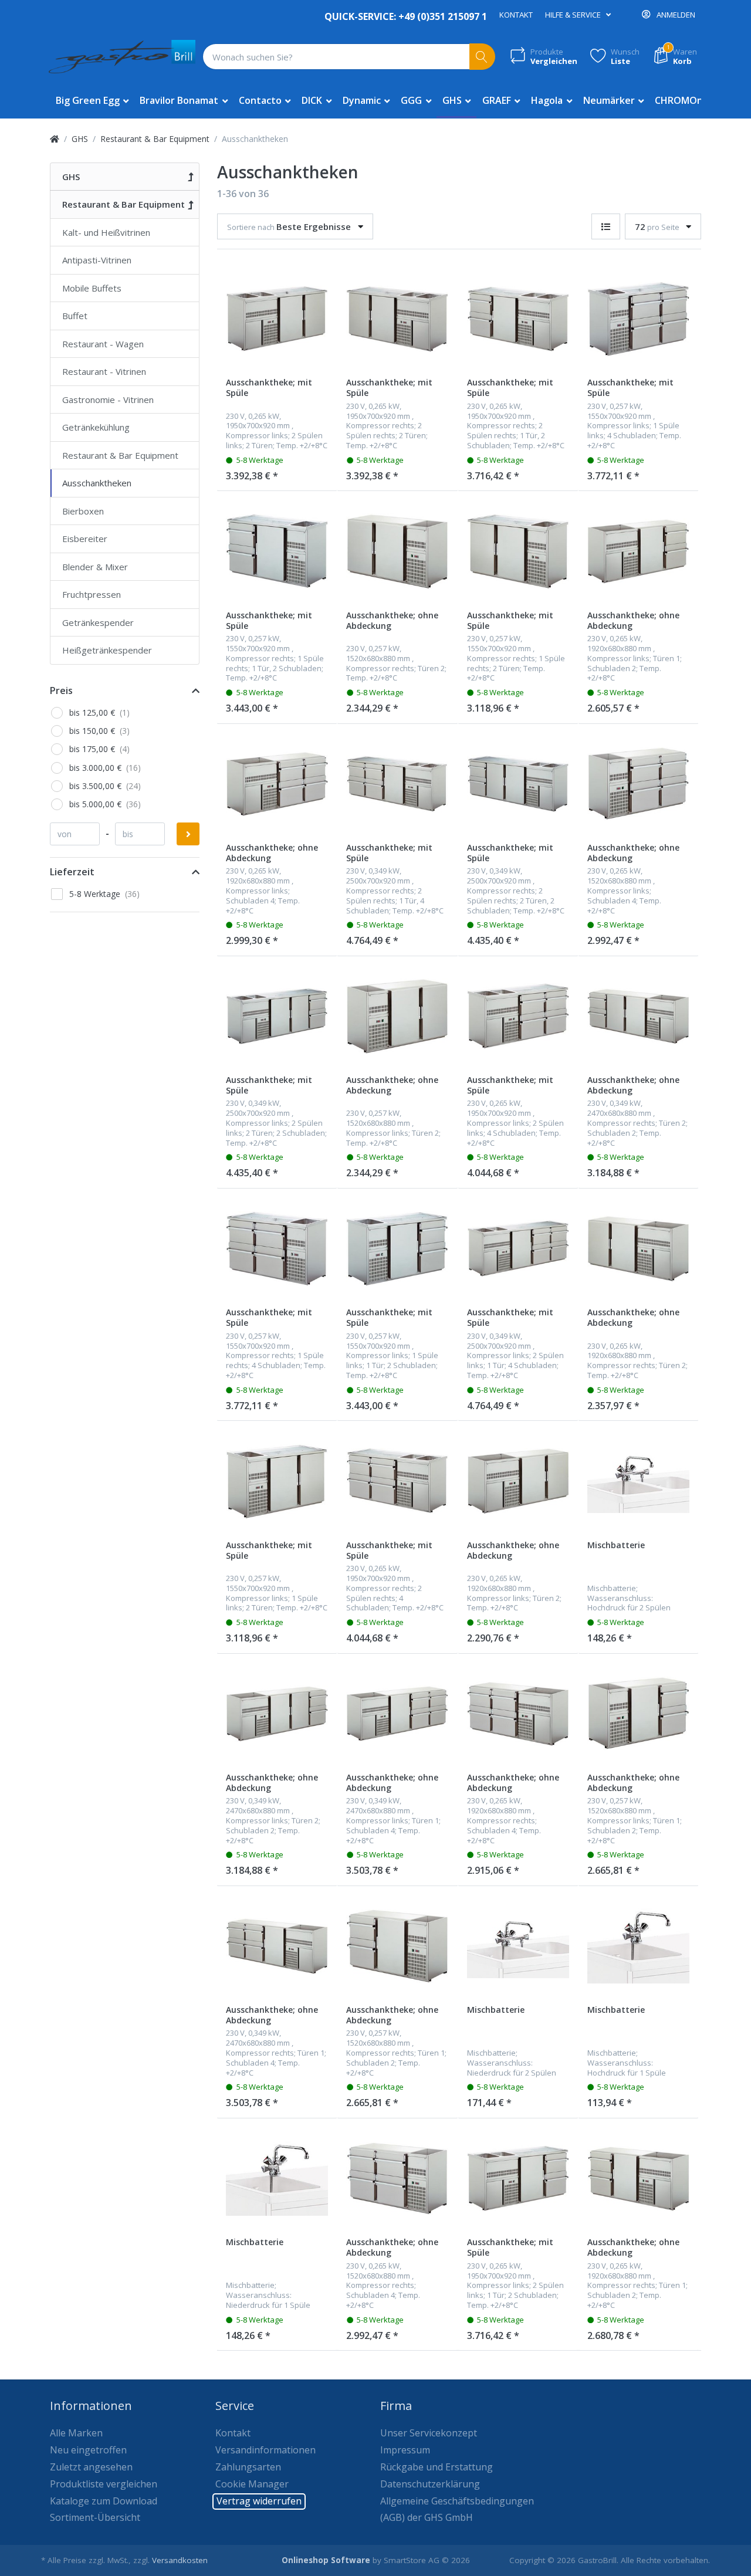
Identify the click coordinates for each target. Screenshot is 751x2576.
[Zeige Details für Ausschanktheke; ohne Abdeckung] (397, 551)
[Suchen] (483, 57)
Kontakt (516, 15)
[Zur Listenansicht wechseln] (606, 227)
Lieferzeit (72, 872)
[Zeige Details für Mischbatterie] (638, 1481)
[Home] (55, 139)
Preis (61, 690)
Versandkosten (180, 2560)
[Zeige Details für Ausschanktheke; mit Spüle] (277, 319)
